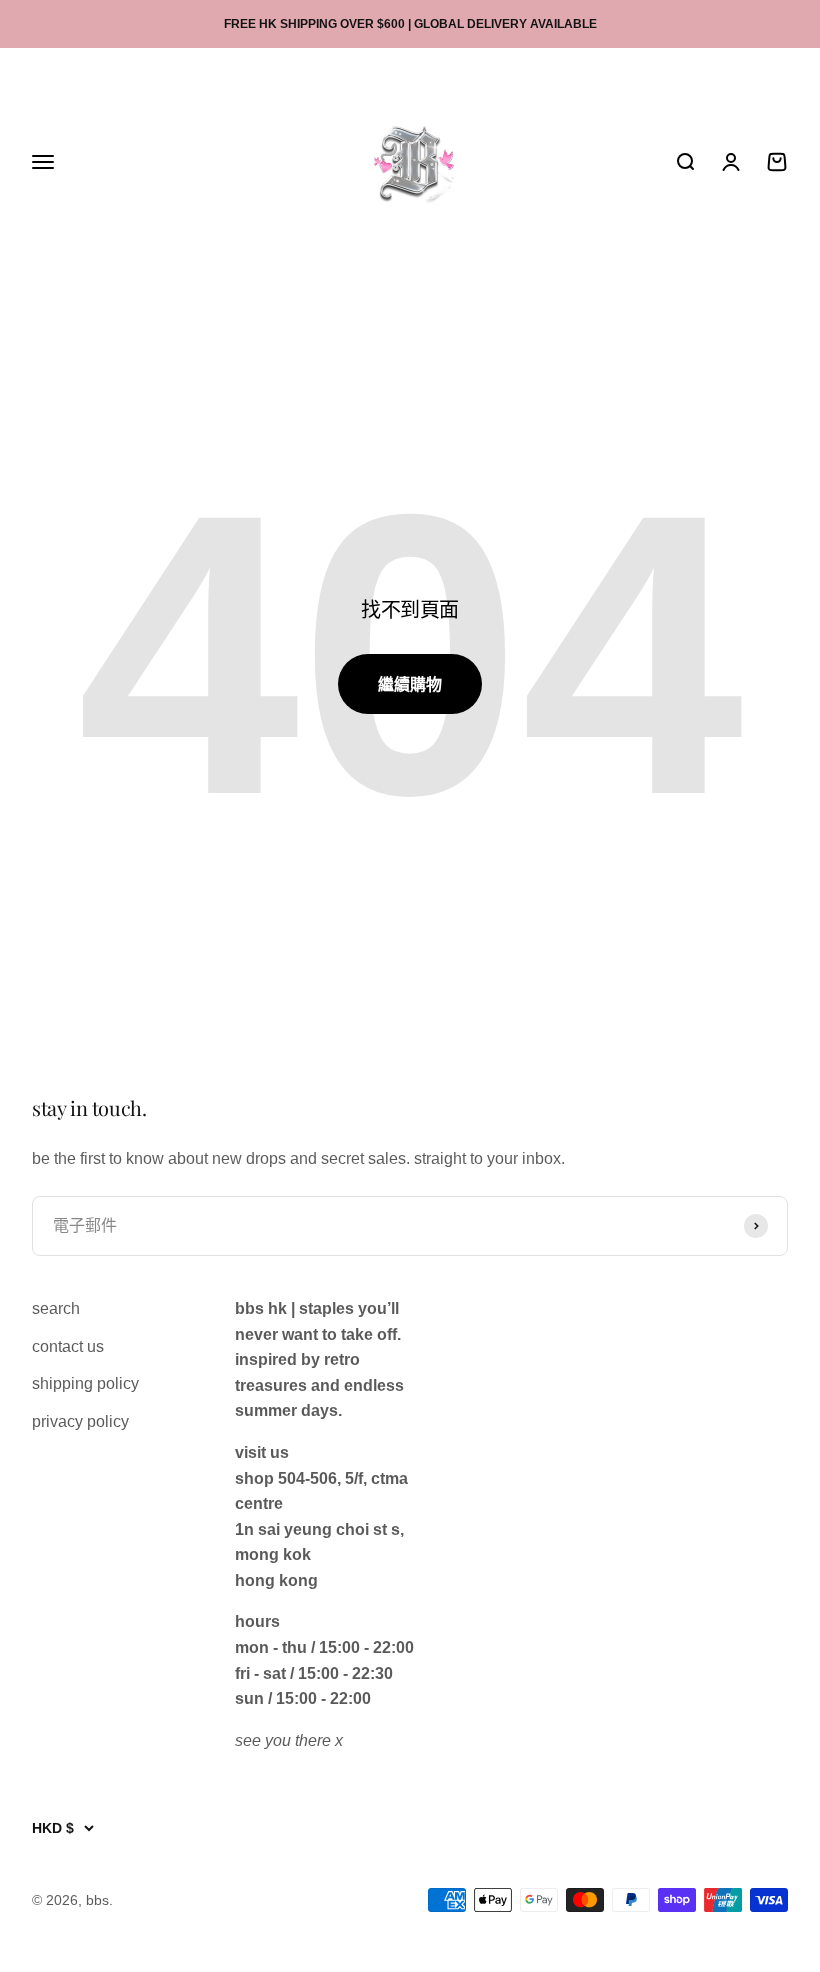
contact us (68, 1346)
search (56, 1308)
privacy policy (80, 1421)
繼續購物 (410, 684)
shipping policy (85, 1383)
